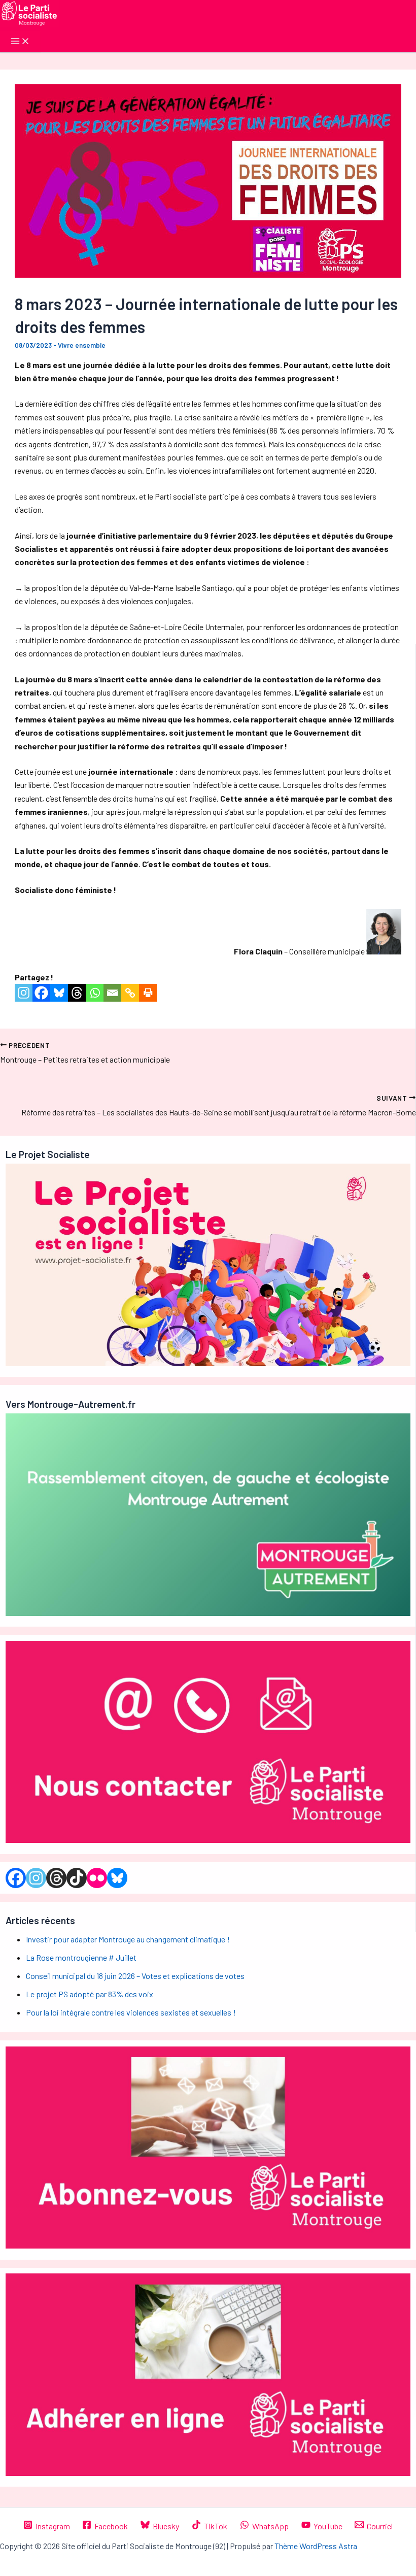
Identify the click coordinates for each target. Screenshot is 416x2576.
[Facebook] (41, 993)
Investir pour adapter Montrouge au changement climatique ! (128, 1939)
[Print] (148, 993)
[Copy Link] (130, 993)
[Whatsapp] (95, 993)
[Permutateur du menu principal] (20, 42)
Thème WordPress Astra (316, 2546)
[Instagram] (24, 993)
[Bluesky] (59, 993)
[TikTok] (77, 1878)
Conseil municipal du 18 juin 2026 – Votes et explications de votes (135, 1976)
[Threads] (77, 993)
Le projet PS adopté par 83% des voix (90, 1994)
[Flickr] (97, 1878)
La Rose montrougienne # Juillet (81, 1957)
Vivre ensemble (82, 345)
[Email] (112, 993)
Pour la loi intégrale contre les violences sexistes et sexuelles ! (131, 2012)
